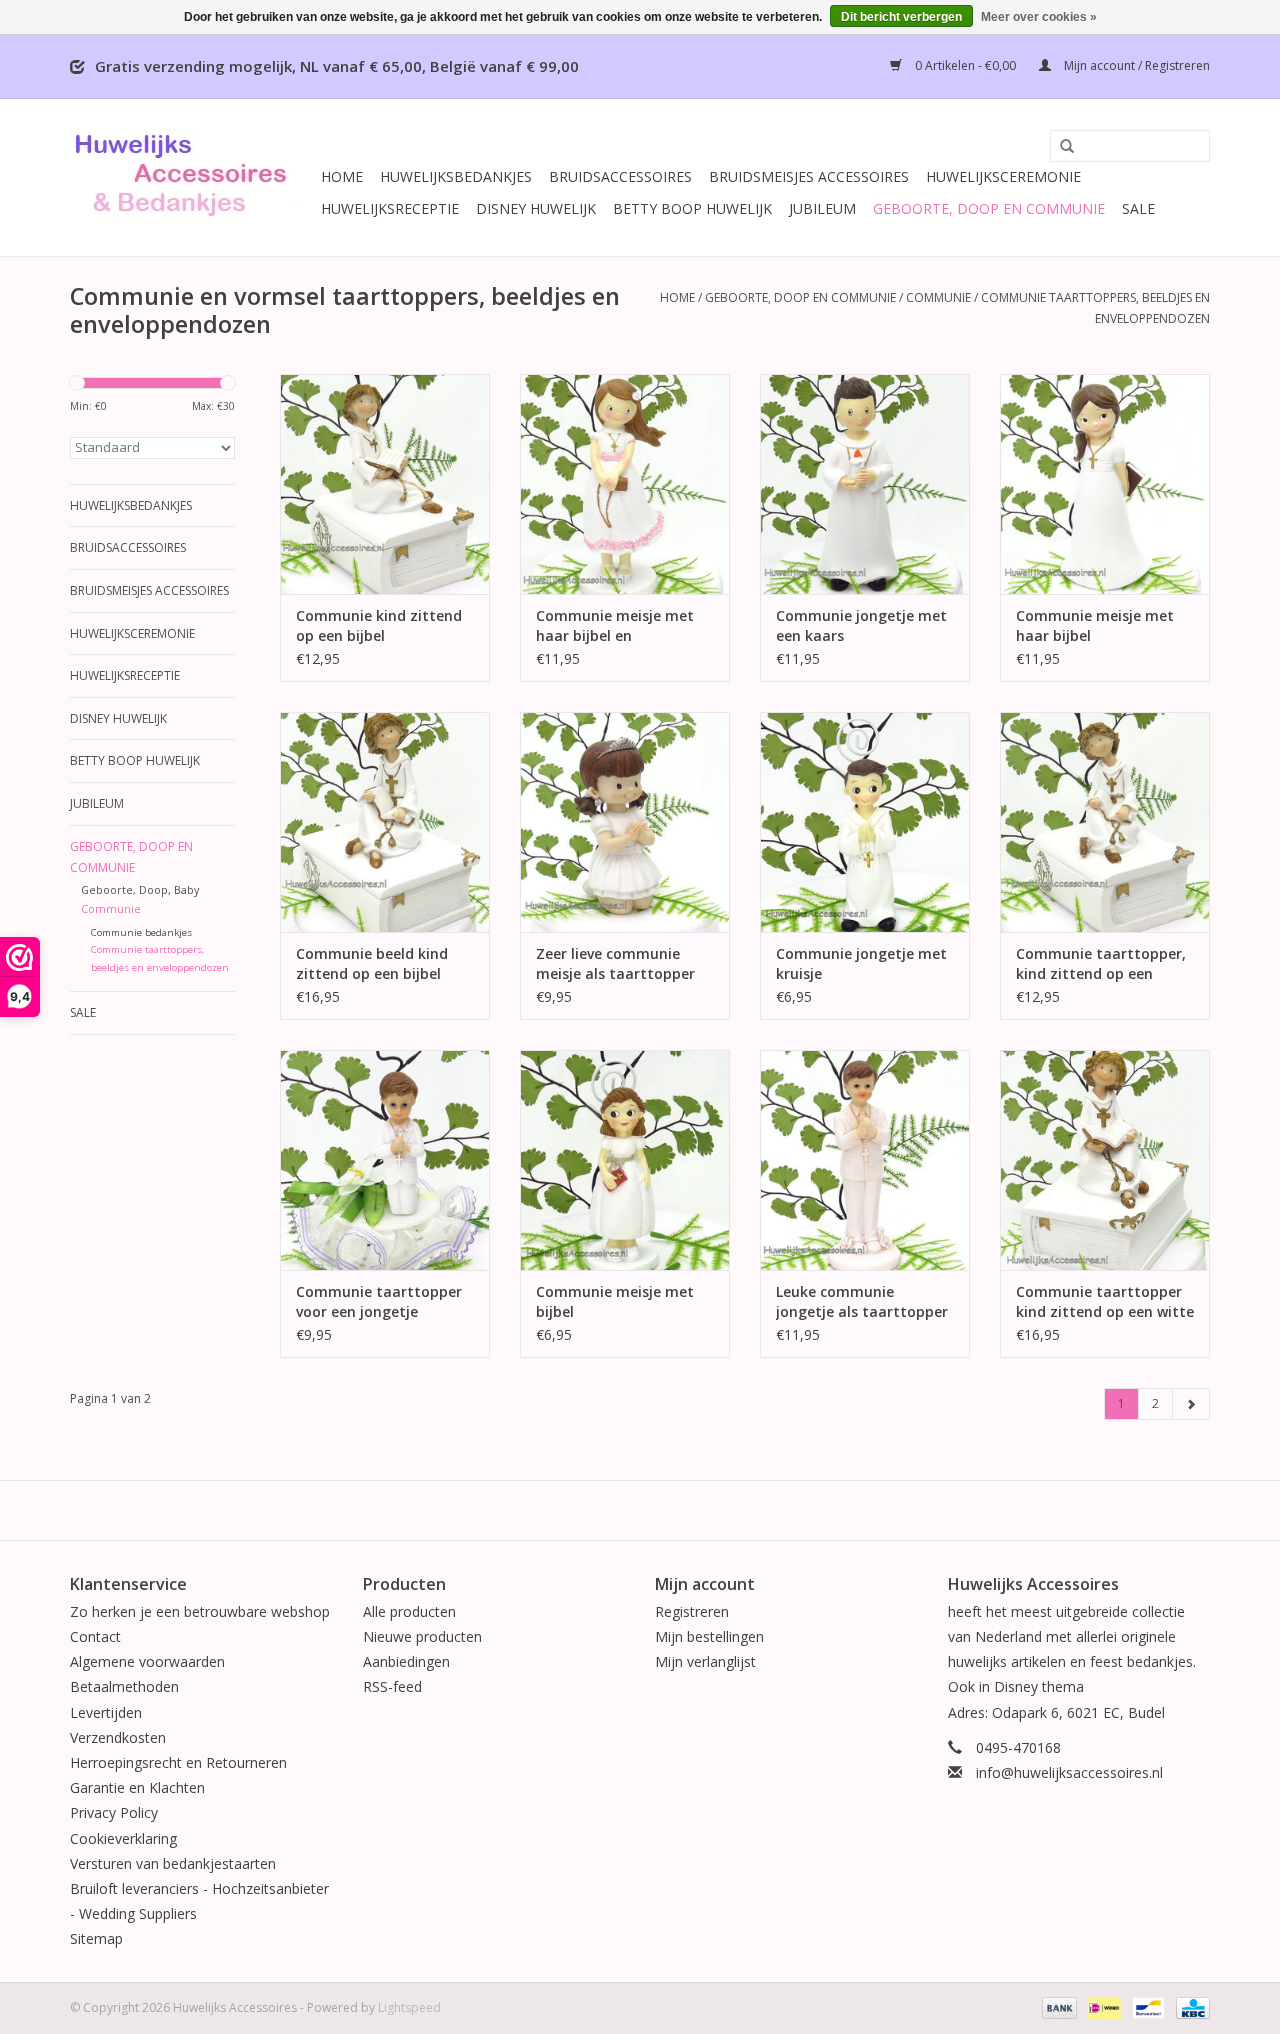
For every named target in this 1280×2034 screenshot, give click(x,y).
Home (342, 176)
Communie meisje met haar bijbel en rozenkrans (615, 626)
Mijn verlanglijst (705, 1661)
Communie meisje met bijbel (615, 1301)
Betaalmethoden (124, 1686)
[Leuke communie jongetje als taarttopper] (865, 1160)
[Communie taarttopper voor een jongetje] (385, 1160)
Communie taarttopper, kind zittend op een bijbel (1101, 964)
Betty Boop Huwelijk (692, 208)
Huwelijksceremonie (1003, 176)
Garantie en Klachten (137, 1787)
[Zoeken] (1060, 147)
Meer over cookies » (1039, 17)
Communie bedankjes (141, 932)
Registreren (692, 1611)
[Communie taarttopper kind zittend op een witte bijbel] (1105, 1160)
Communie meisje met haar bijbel (1095, 625)
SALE (1138, 208)
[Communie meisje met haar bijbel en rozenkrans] (625, 484)
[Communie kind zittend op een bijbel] (385, 484)
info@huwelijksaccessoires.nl (1069, 1772)
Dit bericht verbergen (901, 17)
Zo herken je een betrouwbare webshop (200, 1611)
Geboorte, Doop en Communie (989, 208)
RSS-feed (392, 1686)
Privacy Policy (114, 1812)
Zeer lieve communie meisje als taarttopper (615, 963)
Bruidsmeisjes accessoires (809, 176)
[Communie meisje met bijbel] (625, 1160)
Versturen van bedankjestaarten (173, 1863)
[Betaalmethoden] (1057, 2006)
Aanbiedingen (406, 1661)
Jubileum (822, 208)
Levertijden (106, 1712)
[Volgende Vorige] (1191, 1404)
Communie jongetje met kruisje (861, 963)
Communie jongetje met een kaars (861, 625)
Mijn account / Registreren (1135, 65)
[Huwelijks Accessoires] (192, 177)
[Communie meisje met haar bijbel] (1105, 484)
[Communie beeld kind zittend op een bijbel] (385, 822)
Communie (938, 297)
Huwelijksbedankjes (456, 176)
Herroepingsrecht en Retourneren (178, 1762)
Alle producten (409, 1611)
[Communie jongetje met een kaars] (865, 484)
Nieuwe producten (422, 1636)
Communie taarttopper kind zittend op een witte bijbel (1105, 1302)
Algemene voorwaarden (147, 1661)
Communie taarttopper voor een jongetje (379, 1301)
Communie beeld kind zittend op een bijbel (372, 963)
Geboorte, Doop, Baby (140, 889)
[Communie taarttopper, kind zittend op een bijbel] (1105, 822)
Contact (95, 1636)
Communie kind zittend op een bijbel (379, 625)
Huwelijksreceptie (390, 208)
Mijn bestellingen (709, 1636)
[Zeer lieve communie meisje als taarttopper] (625, 822)
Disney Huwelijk (536, 208)
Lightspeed (409, 2007)
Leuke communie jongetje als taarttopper (862, 1301)
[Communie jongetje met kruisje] (865, 822)
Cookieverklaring (123, 1838)
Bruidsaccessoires (620, 176)
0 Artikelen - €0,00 (965, 65)
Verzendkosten (118, 1737)
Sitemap (96, 1938)
